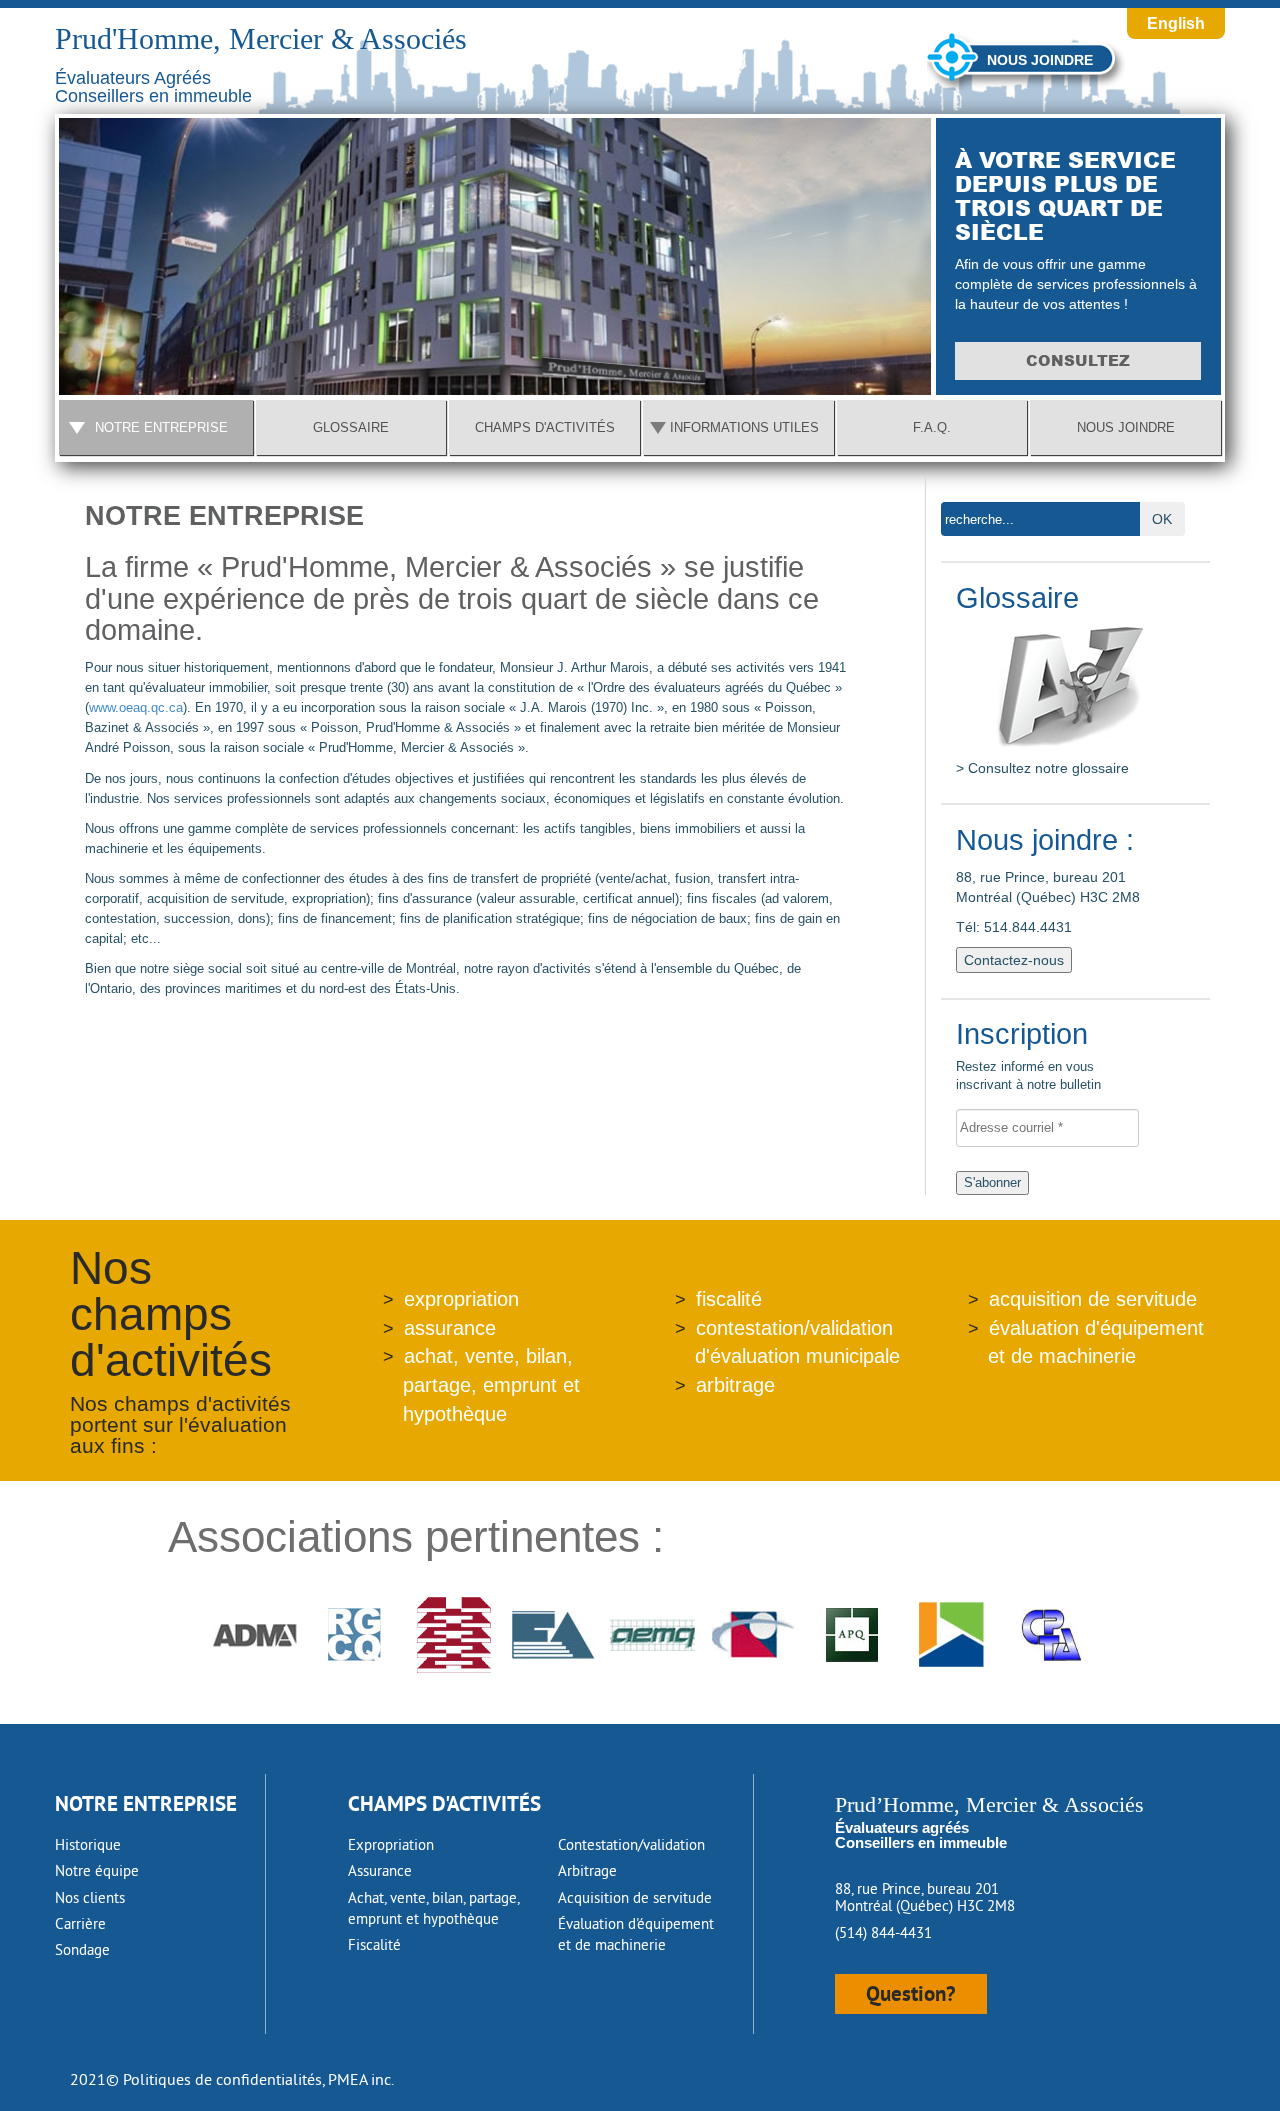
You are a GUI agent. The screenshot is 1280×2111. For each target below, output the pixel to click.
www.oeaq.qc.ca (136, 707)
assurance (450, 1328)
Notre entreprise (161, 427)
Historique (88, 1844)
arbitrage (735, 1385)
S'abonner (992, 1182)
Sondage (82, 1949)
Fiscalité (374, 1944)
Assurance (380, 1870)
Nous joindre (1040, 60)
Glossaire (351, 427)
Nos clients (90, 1897)
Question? (911, 1993)
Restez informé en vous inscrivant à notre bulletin (1028, 1058)
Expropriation (391, 1844)
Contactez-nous (1014, 960)
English (1176, 23)
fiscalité (729, 1299)
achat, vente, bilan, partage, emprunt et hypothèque (491, 1384)
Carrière (80, 1923)
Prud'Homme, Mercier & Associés (261, 38)
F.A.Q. (932, 427)
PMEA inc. (361, 2079)
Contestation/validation (631, 1844)
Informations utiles (744, 427)
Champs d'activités (545, 427)
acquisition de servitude (1093, 1299)
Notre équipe (97, 1870)
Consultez (1078, 360)
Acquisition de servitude (635, 1897)
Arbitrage (587, 1870)
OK (1162, 519)
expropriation (461, 1299)
